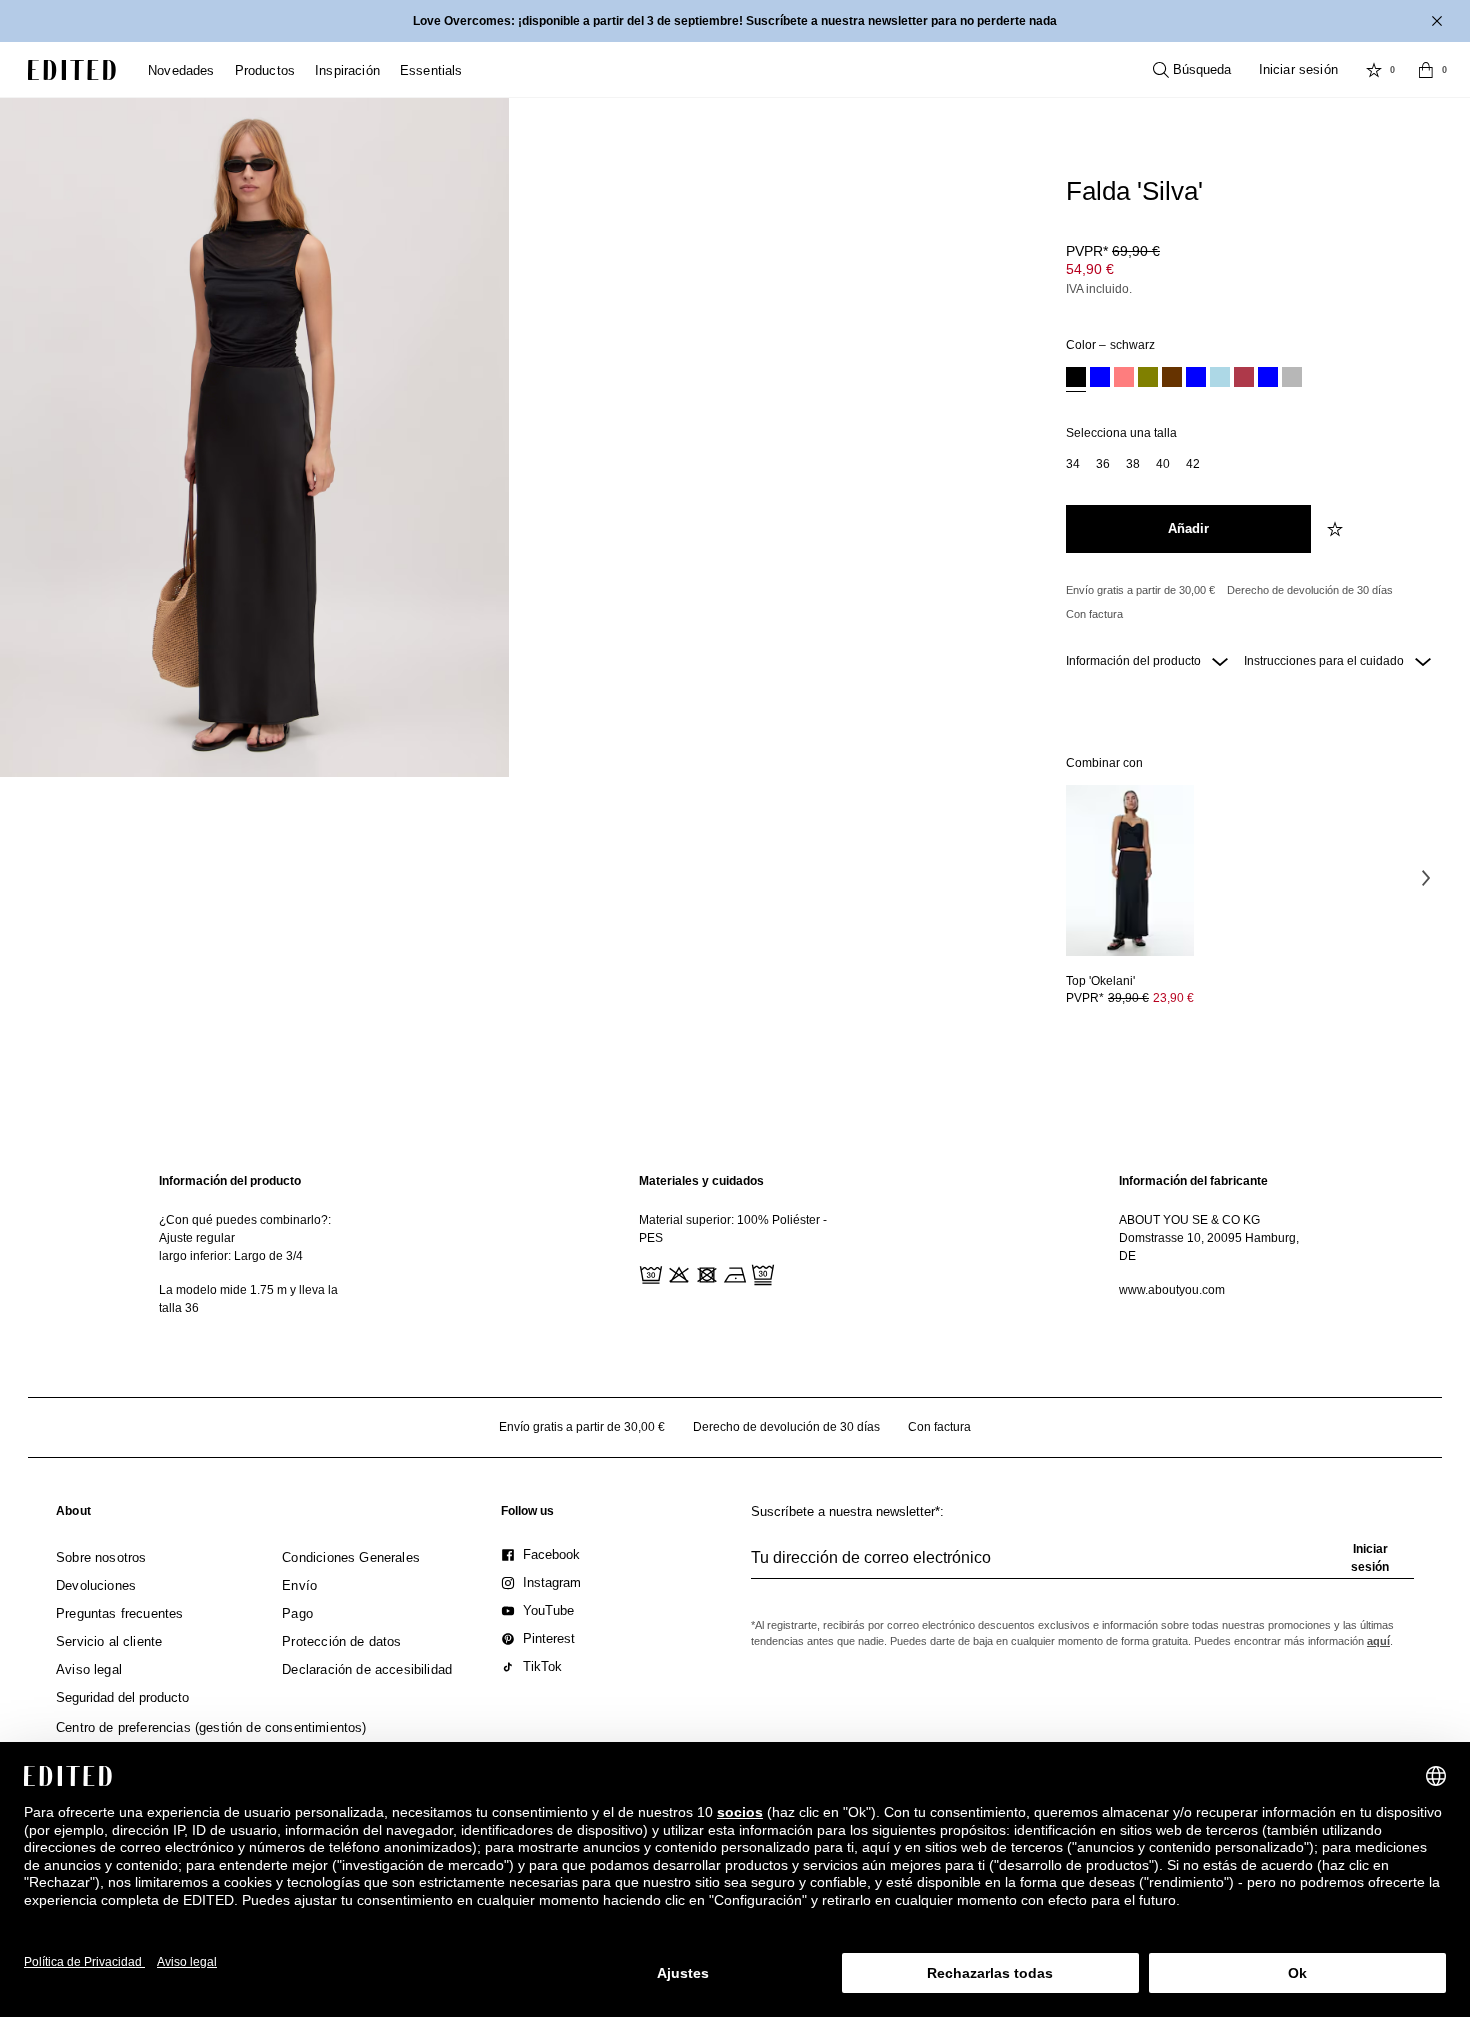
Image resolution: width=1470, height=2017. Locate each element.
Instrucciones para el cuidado (1325, 661)
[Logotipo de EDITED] (72, 70)
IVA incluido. (1099, 289)
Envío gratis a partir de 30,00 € (1140, 590)
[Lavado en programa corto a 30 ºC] (649, 1273)
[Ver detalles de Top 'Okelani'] (1130, 870)
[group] (1082, 1566)
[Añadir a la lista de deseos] (1337, 529)
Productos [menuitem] (265, 70)
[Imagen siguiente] (1426, 877)
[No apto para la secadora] (705, 1273)
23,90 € (1173, 998)
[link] (73, 1515)
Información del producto (1135, 661)
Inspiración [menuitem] (347, 70)
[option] (1076, 379)
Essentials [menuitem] (431, 70)
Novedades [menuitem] (181, 70)
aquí (1378, 1641)
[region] (255, 1244)
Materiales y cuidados (701, 1181)
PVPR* (1113, 251)
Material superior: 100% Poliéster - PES (733, 1229)
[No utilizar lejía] (677, 1273)
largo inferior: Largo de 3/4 (231, 1256)
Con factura (1094, 614)
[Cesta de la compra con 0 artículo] (1426, 70)
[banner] (735, 21)
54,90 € (1090, 269)
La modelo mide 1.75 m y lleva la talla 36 (248, 1299)
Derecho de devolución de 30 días (1310, 590)
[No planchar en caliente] (733, 1273)
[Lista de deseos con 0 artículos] (1374, 70)
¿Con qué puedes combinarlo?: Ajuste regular (245, 1229)
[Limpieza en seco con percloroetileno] (761, 1273)
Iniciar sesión (1298, 69)
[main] (735, 1244)
